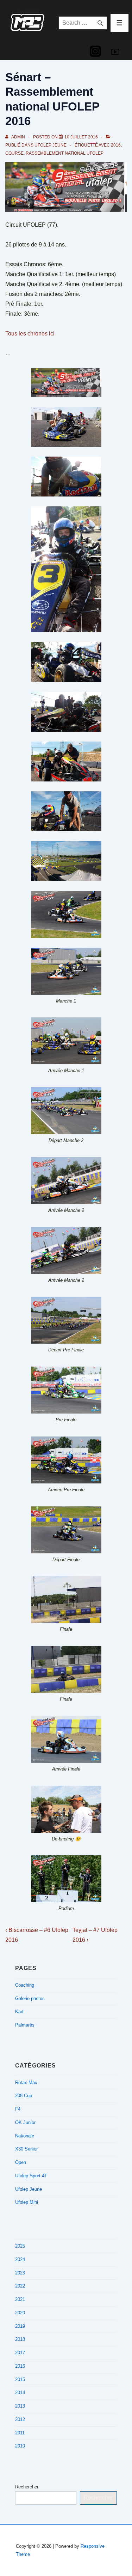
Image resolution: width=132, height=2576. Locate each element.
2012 (20, 2419)
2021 (20, 2299)
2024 (20, 2259)
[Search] (100, 23)
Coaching (25, 1985)
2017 (20, 2353)
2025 (20, 2246)
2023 (20, 2273)
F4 (18, 2109)
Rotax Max (26, 2083)
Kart (19, 2012)
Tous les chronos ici (30, 334)
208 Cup (24, 2096)
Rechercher (27, 2487)
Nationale (25, 2136)
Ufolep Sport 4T (31, 2176)
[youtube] (115, 52)
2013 (20, 2406)
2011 (20, 2433)
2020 (20, 2313)
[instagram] (95, 51)
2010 (20, 2446)
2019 (20, 2326)
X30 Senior (26, 2149)
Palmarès (25, 2025)
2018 (20, 2339)
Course (14, 153)
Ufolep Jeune (51, 145)
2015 (20, 2379)
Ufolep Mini (27, 2202)
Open (21, 2162)
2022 (20, 2286)
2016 (116, 145)
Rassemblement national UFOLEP (65, 153)
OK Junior (25, 2122)
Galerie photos (30, 1998)
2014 (20, 2393)
